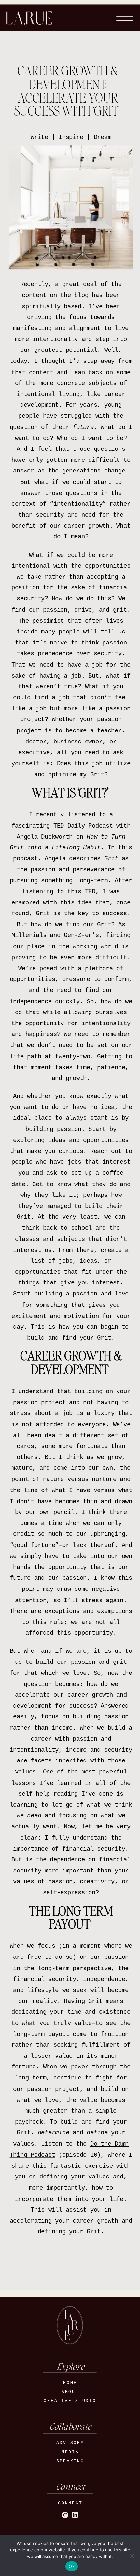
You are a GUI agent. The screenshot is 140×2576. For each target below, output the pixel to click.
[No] (132, 2556)
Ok (72, 2566)
